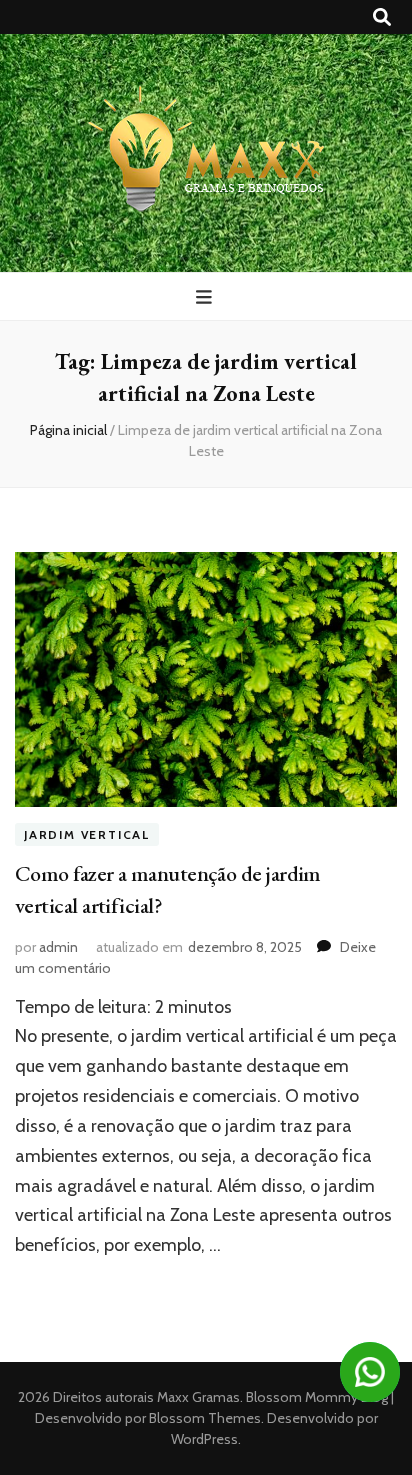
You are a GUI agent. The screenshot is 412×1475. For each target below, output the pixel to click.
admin (58, 947)
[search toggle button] (382, 17)
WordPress (204, 1439)
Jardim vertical (87, 834)
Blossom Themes (203, 1418)
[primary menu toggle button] (206, 297)
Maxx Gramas (198, 1397)
